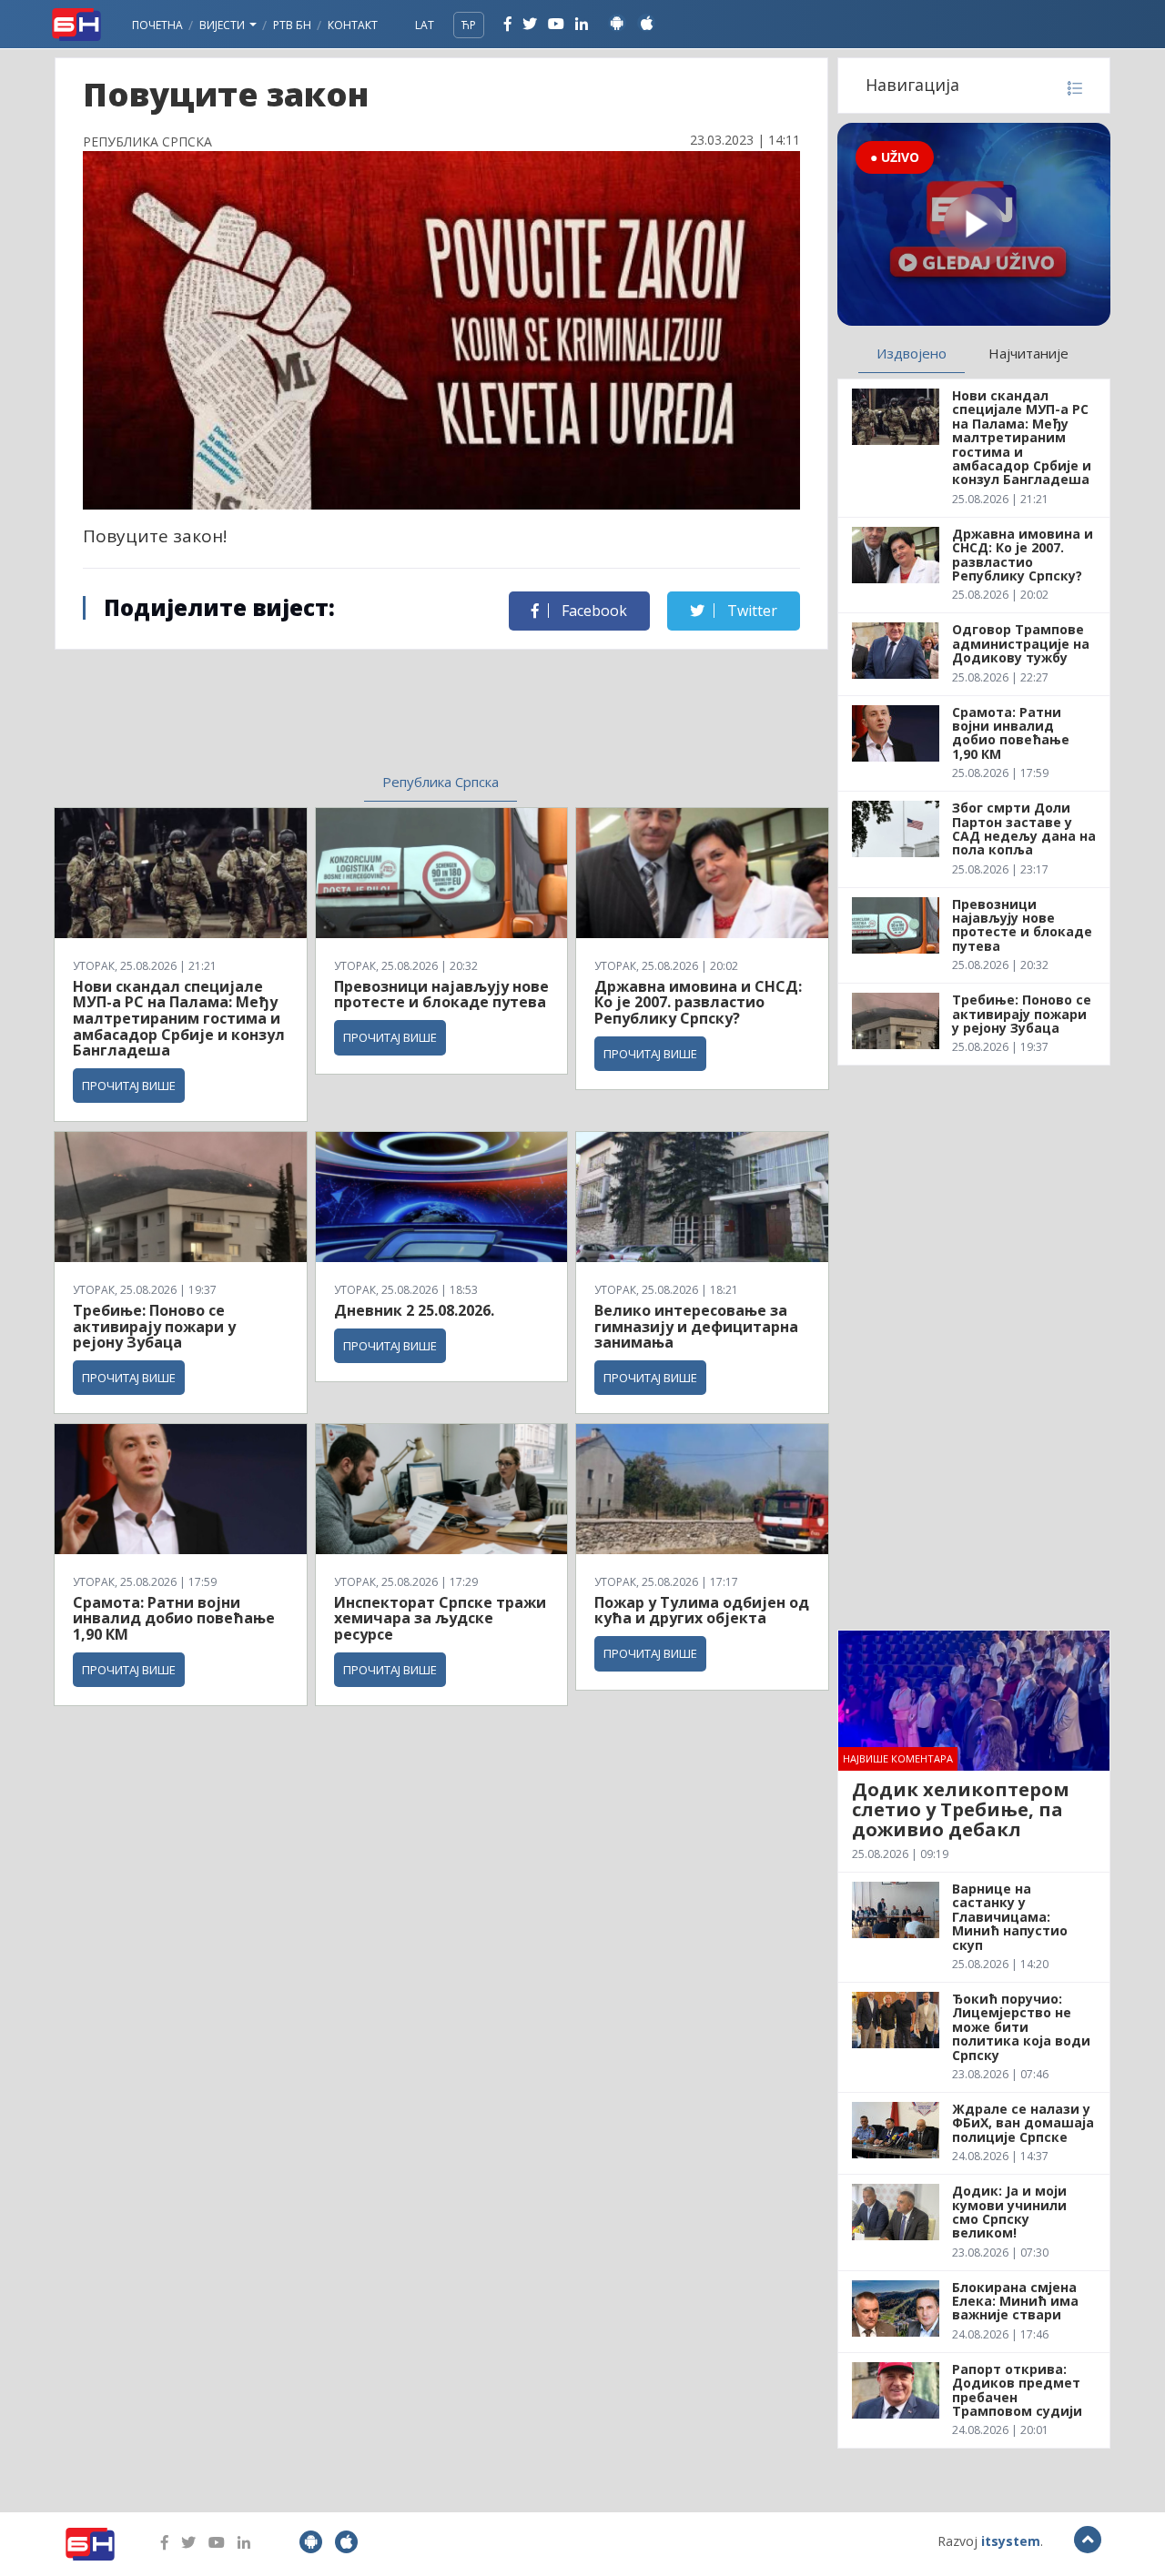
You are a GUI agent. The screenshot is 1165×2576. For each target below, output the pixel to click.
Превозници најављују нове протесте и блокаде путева (441, 995)
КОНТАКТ (353, 25)
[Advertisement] (292, 704)
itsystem (1011, 2541)
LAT (425, 25)
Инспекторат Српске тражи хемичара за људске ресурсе (440, 1618)
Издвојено (912, 353)
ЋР (469, 25)
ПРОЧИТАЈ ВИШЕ (129, 1086)
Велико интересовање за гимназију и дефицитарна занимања (696, 1326)
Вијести (223, 25)
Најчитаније (1028, 353)
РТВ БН (292, 25)
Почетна (157, 25)
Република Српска (441, 782)
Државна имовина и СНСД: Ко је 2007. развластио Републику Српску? (698, 1002)
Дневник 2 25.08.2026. (414, 1310)
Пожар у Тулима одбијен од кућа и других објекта (702, 1611)
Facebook (593, 611)
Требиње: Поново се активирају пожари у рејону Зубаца (154, 1326)
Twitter (750, 611)
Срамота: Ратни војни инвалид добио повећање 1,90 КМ (174, 1618)
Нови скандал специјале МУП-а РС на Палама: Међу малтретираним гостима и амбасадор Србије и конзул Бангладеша (179, 1018)
